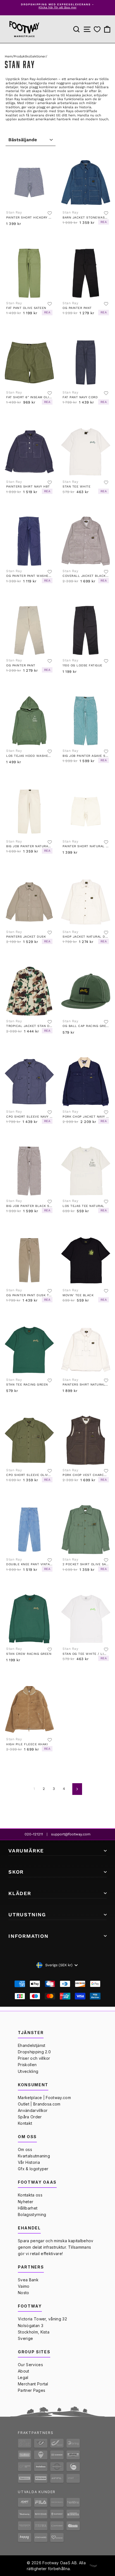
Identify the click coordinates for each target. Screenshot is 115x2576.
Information (28, 1936)
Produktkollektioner (30, 56)
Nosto (24, 2293)
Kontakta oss (30, 2195)
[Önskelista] (97, 29)
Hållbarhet (28, 2208)
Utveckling (28, 2071)
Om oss (25, 2149)
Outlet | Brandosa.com (39, 2104)
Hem (9, 56)
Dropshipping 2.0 (34, 2052)
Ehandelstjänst (32, 2045)
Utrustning (27, 1914)
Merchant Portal (33, 2384)
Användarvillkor (33, 2110)
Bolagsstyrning (32, 2214)
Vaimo (24, 2286)
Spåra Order (30, 2117)
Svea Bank (28, 2280)
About (24, 2371)
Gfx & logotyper (33, 2169)
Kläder (20, 1893)
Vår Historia (29, 2162)
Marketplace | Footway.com (44, 2098)
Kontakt (25, 2123)
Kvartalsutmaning (34, 2156)
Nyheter (26, 2202)
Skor (16, 1872)
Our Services (30, 2365)
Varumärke (26, 1851)
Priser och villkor (34, 2058)
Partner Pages (32, 2390)
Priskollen (27, 2065)
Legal (23, 2377)
